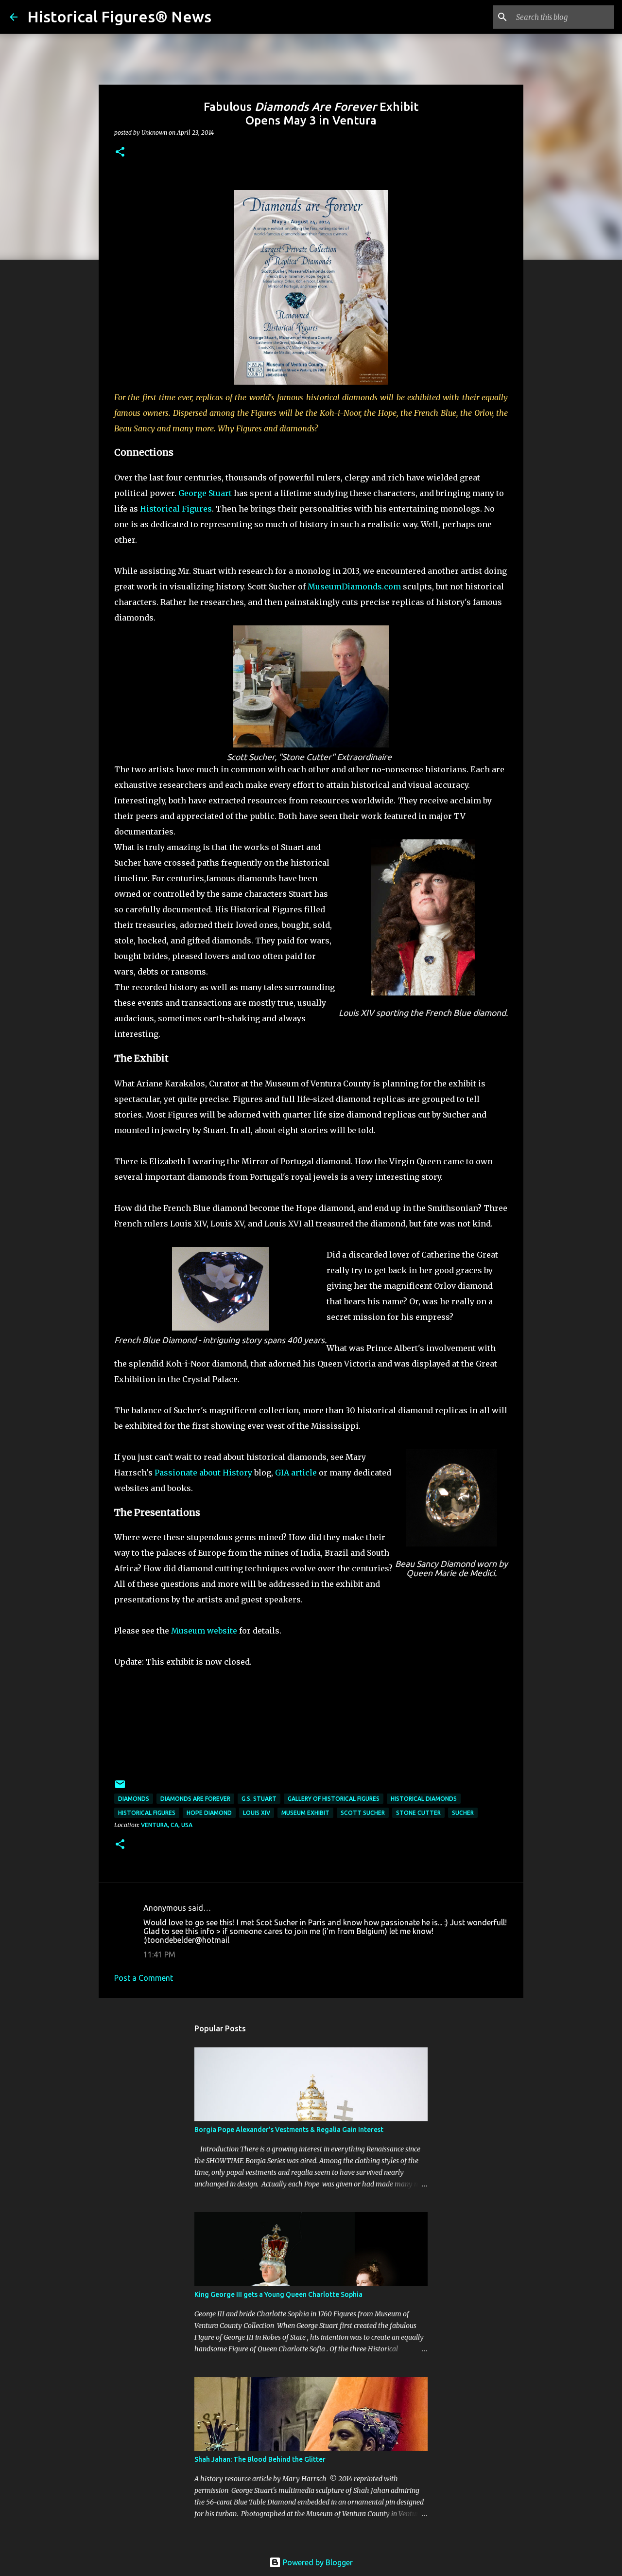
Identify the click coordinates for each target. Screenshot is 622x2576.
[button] (120, 152)
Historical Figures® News (119, 17)
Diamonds (134, 1799)
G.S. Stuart (259, 1799)
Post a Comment (144, 1978)
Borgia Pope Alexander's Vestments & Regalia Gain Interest (289, 2130)
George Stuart (206, 493)
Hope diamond (209, 1813)
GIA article (296, 1473)
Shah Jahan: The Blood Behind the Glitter (260, 2459)
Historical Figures (176, 509)
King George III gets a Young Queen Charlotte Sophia (278, 2294)
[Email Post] (120, 1788)
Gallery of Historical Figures (334, 1799)
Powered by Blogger (317, 2562)
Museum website (204, 1631)
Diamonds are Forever (195, 1799)
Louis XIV (257, 1813)
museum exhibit (305, 1813)
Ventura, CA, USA (167, 1825)
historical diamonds (424, 1799)
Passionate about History (203, 1473)
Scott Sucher (363, 1813)
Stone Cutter (418, 1813)
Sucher (463, 1813)
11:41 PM (159, 1954)
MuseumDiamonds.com (354, 586)
